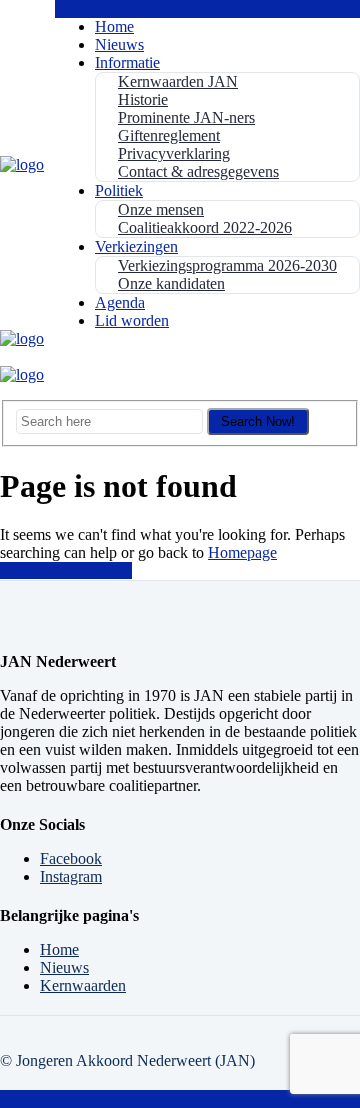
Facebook (71, 858)
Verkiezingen (136, 246)
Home (114, 26)
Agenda (120, 302)
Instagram (71, 876)
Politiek (119, 190)
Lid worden (132, 320)
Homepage (242, 552)
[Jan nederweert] (22, 164)
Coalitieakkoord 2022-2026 (205, 227)
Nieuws (119, 44)
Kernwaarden (83, 985)
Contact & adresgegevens (198, 171)
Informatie (127, 62)
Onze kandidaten (171, 283)
